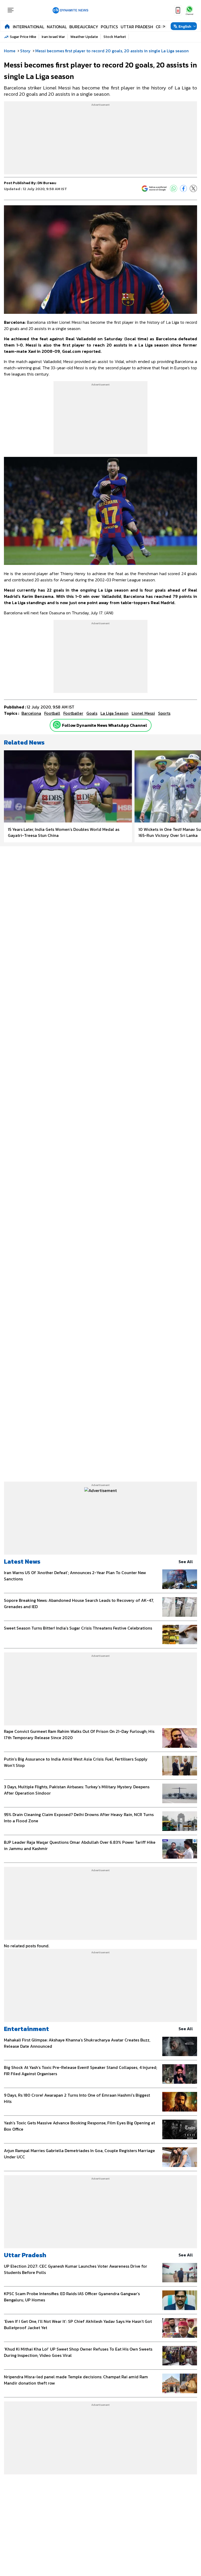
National (57, 27)
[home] (7, 26)
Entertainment (26, 2029)
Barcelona (31, 713)
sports (164, 713)
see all (186, 1562)
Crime (162, 27)
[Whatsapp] (57, 725)
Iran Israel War (53, 37)
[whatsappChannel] (189, 10)
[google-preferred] (154, 189)
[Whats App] (174, 189)
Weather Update (84, 37)
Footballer (73, 713)
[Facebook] (183, 189)
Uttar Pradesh (137, 27)
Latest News (22, 1561)
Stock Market (115, 37)
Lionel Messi (143, 713)
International (29, 27)
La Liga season (115, 713)
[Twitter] (193, 189)
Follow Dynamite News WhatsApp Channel (105, 725)
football (52, 713)
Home (10, 51)
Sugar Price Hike (23, 37)
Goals (92, 713)
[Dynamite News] (70, 10)
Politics (109, 27)
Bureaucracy (84, 27)
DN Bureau (47, 183)
